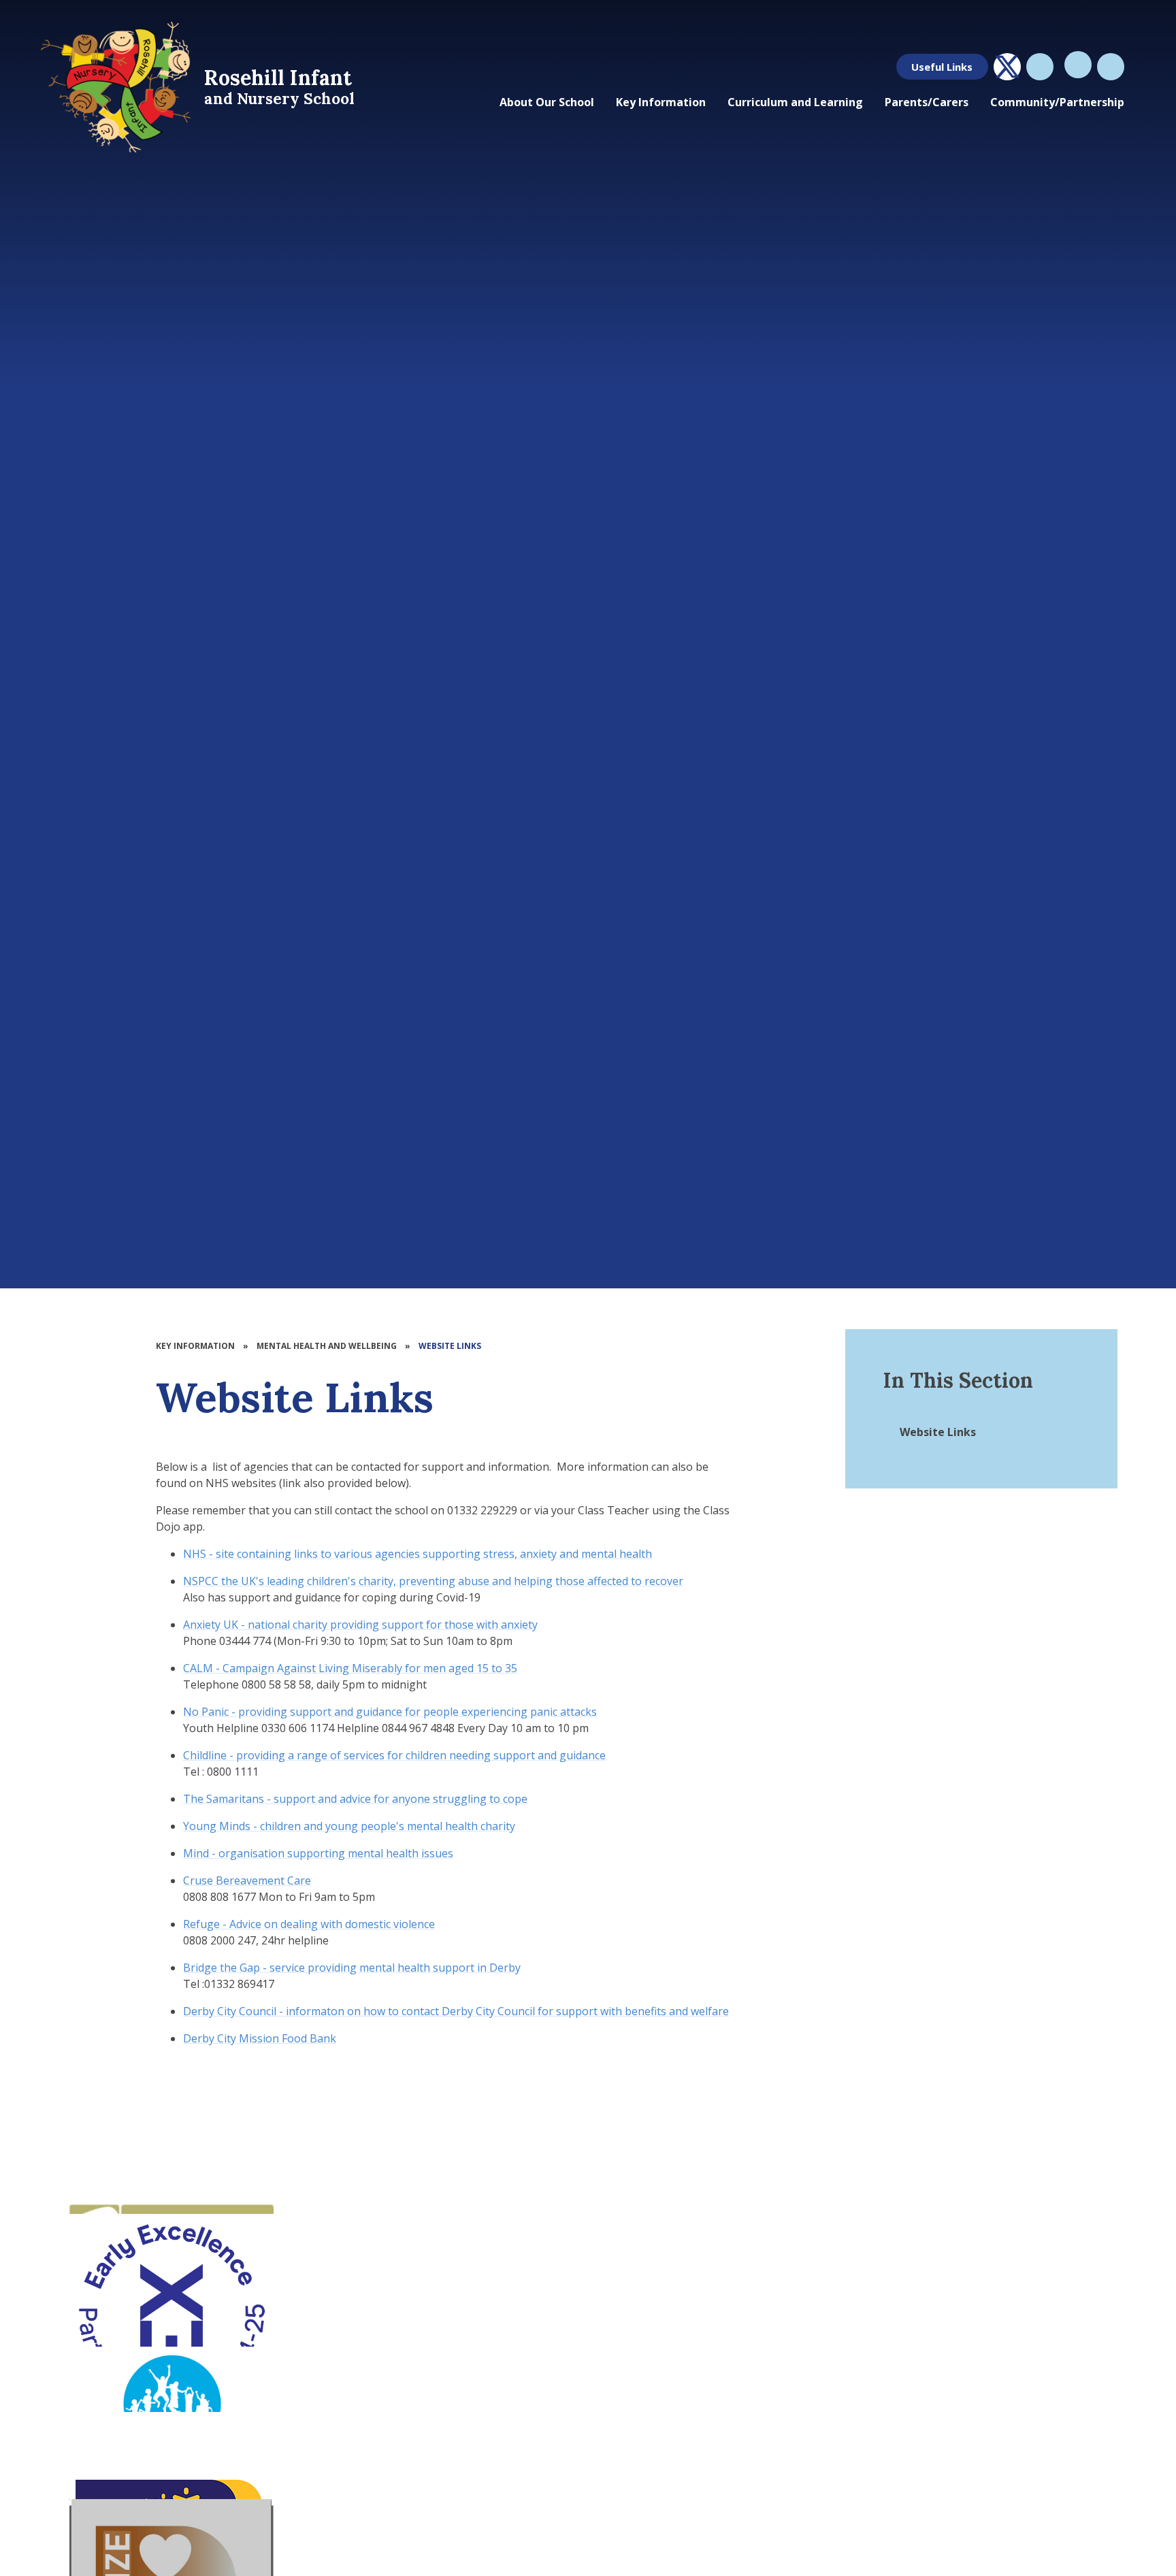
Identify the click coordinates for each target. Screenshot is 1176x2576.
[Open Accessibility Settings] (1111, 67)
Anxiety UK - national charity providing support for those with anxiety (360, 1625)
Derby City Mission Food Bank (260, 2038)
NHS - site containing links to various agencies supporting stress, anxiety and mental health (418, 1554)
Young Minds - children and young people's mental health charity (349, 1826)
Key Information (195, 1346)
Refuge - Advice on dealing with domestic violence (309, 1924)
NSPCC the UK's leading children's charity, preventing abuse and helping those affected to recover (433, 1581)
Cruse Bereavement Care (247, 1880)
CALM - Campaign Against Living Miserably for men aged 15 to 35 (350, 1668)
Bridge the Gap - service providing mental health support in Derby (352, 1968)
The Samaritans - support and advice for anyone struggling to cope (355, 1799)
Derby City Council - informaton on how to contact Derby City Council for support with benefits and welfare (456, 2011)
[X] (1007, 67)
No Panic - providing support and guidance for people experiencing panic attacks (390, 1712)
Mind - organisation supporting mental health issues (318, 1853)
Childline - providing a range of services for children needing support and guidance (394, 1755)
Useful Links (942, 67)
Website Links (450, 1346)
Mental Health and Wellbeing (327, 1346)
